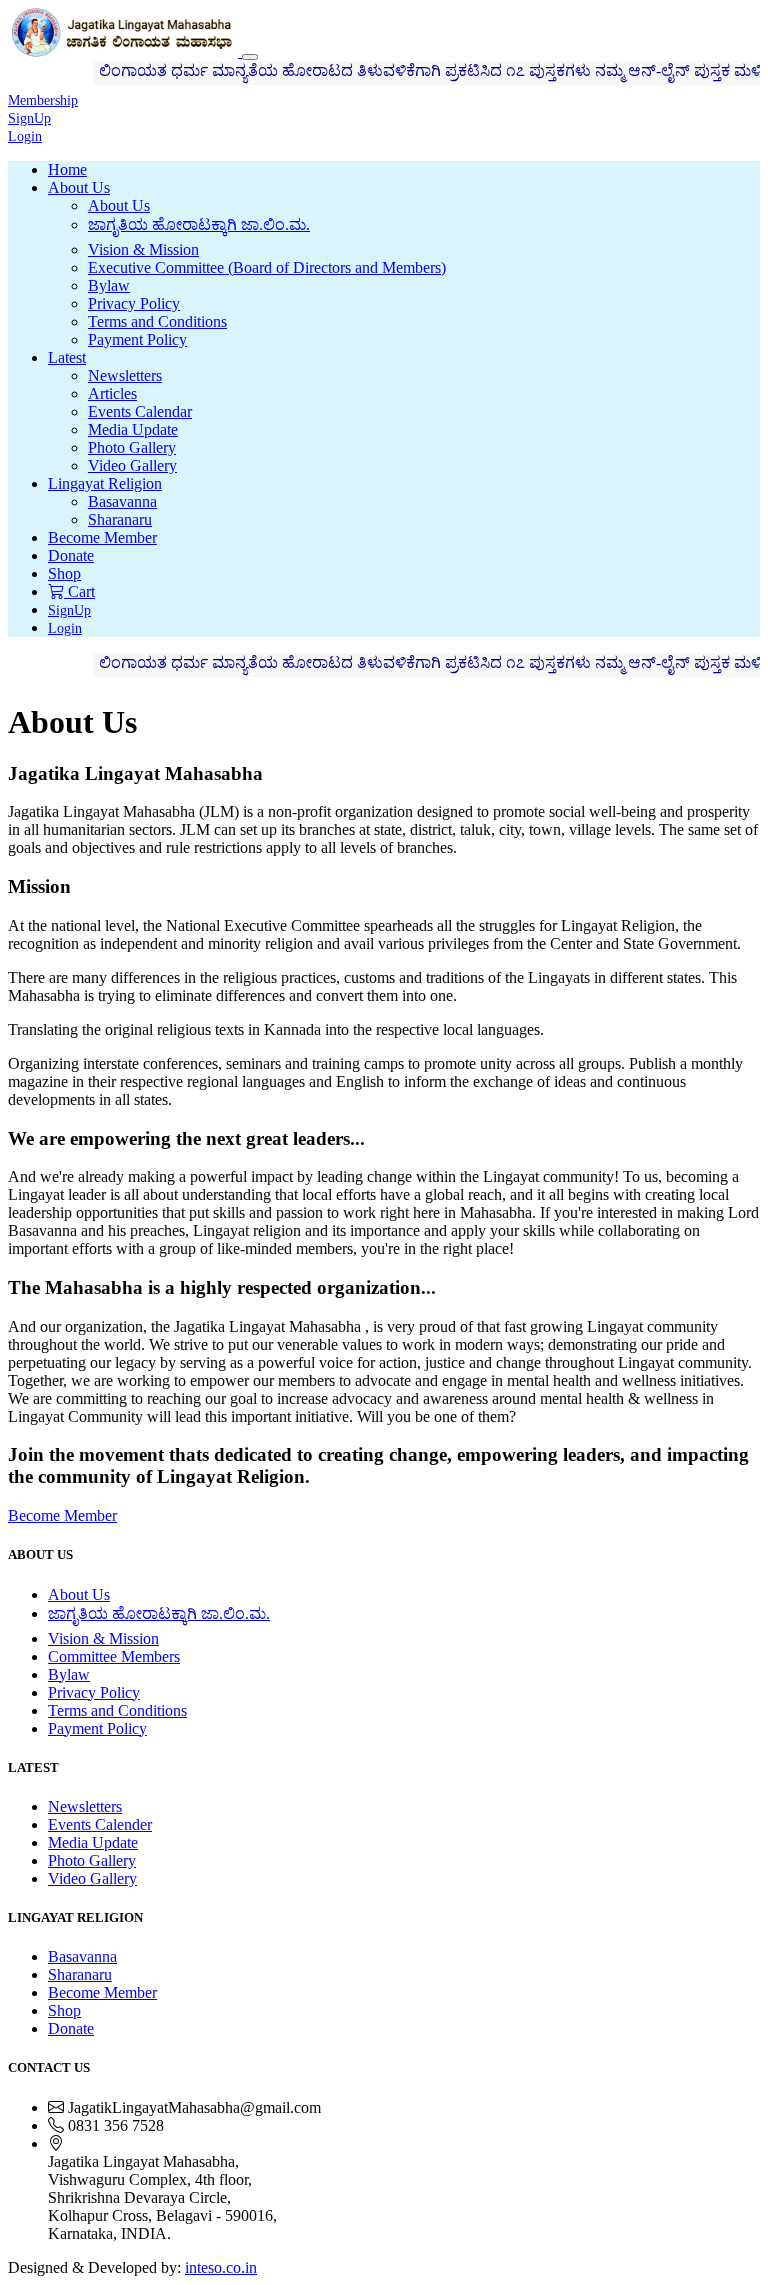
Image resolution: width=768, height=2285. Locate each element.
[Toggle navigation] (250, 57)
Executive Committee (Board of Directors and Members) (267, 267)
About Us (119, 205)
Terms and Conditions (157, 321)
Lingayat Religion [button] (105, 483)
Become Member (102, 537)
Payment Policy (137, 339)
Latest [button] (67, 357)
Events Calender (100, 1824)
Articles (112, 393)
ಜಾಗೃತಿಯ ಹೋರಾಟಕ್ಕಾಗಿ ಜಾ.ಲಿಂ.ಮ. (199, 224)
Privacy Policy (134, 303)
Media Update (133, 429)
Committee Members (114, 1656)
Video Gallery (132, 465)
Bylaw (109, 285)
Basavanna (122, 501)
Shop (64, 573)
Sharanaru (120, 519)
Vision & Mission (143, 249)
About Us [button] (79, 187)
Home (67, 169)
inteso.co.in (221, 2267)
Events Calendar (140, 411)
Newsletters (125, 375)
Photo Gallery (132, 447)
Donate (71, 555)
